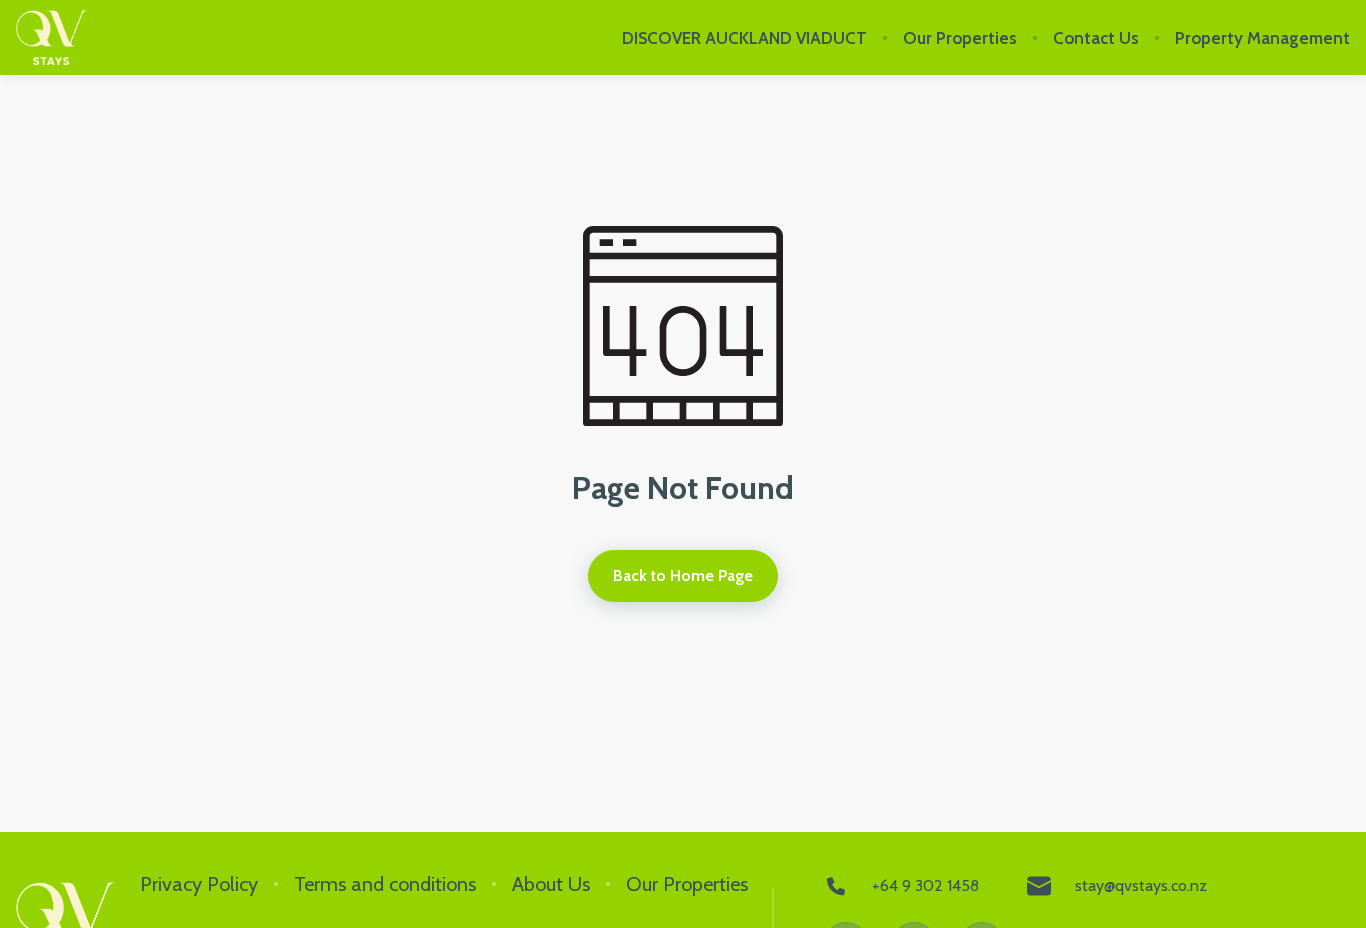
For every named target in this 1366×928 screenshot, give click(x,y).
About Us (551, 884)
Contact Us (1096, 38)
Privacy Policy (199, 884)
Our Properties (960, 38)
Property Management (1262, 38)
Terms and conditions (385, 884)
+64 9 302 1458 (925, 885)
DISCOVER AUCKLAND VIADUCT (744, 38)
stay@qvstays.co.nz (1141, 885)
